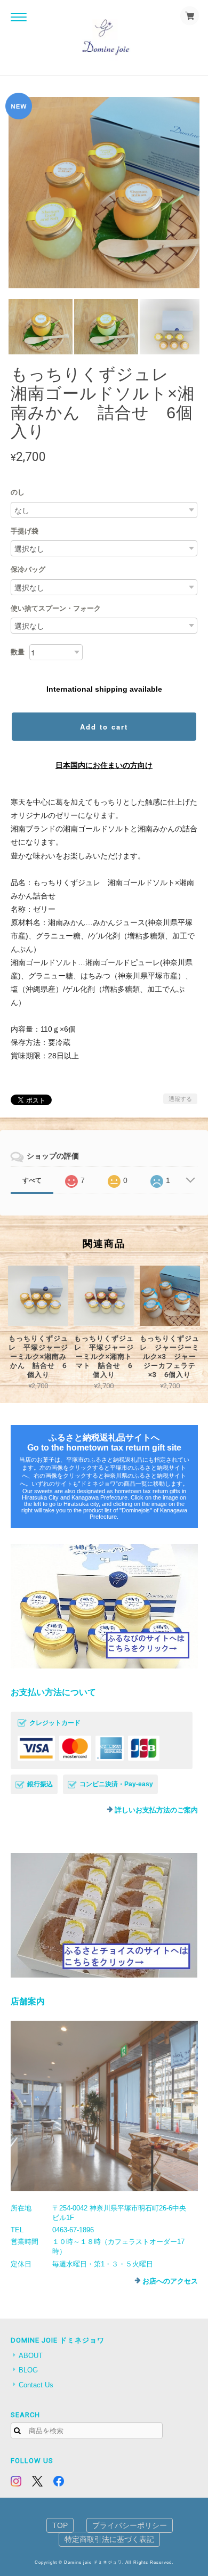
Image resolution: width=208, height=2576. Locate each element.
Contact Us (36, 2385)
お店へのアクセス (170, 2281)
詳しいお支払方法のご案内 (156, 1810)
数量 (18, 652)
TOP (60, 2525)
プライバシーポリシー (130, 2525)
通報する (180, 1099)
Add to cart (104, 727)
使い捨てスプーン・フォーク (56, 608)
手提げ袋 (25, 531)
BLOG (28, 2370)
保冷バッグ (28, 569)
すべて (32, 1180)
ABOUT (31, 2356)
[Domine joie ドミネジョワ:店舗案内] (104, 2106)
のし (18, 492)
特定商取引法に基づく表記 (109, 2539)
